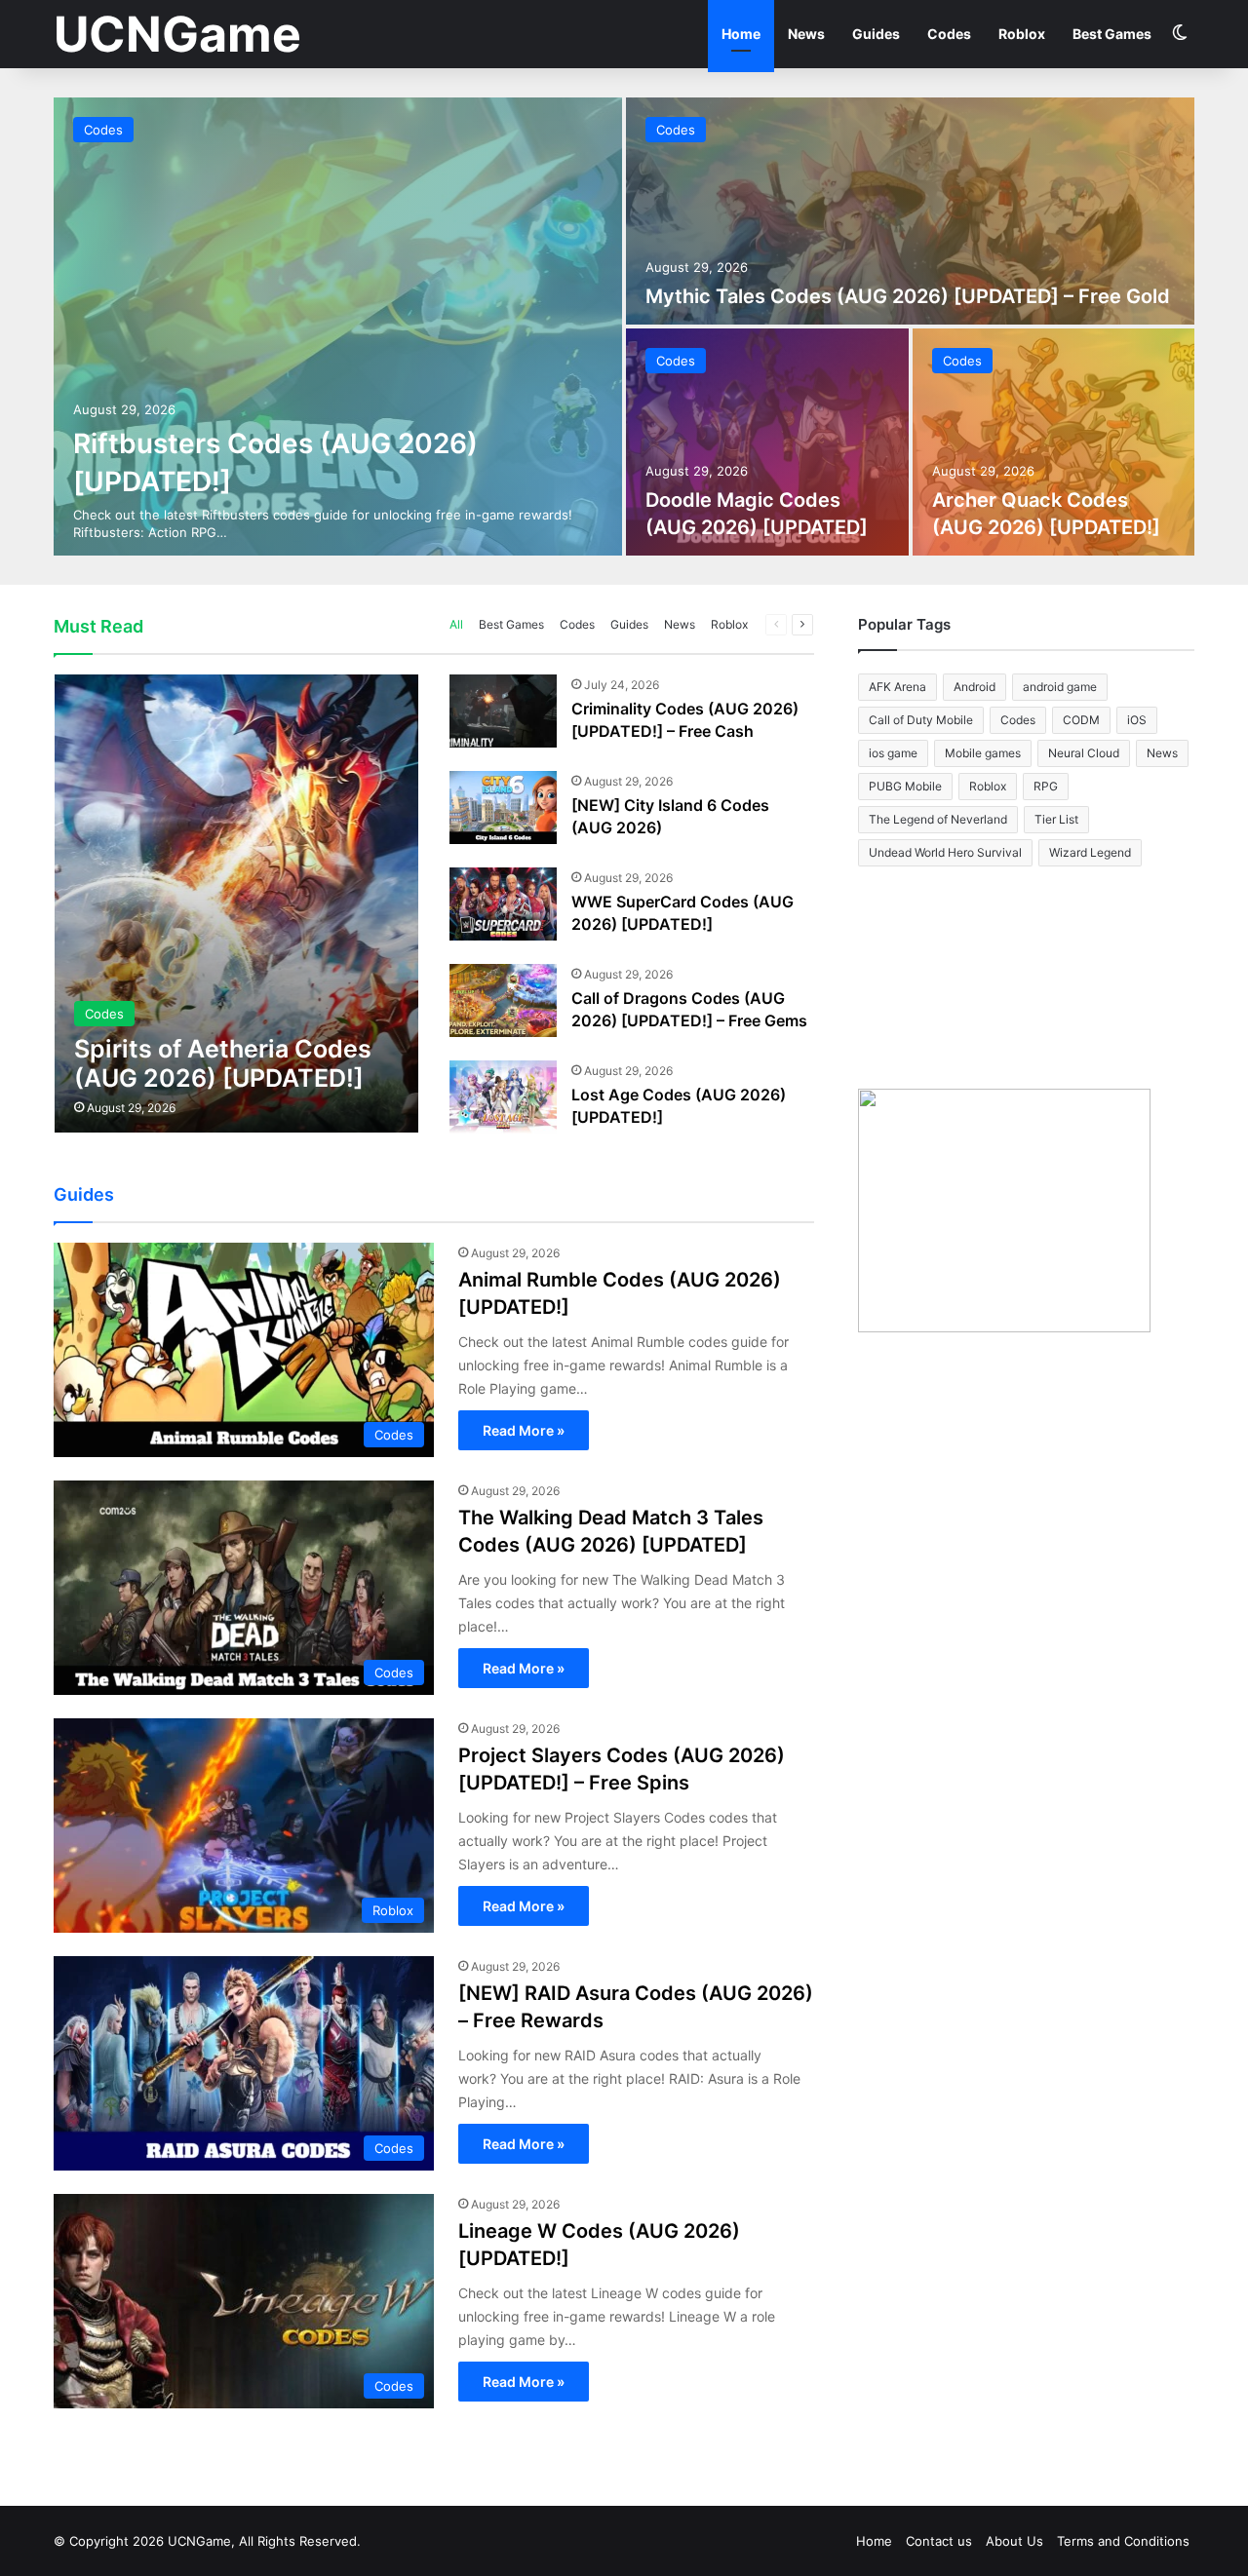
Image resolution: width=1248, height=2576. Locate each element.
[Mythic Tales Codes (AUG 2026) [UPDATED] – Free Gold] (910, 211)
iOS (1137, 720)
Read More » (524, 1430)
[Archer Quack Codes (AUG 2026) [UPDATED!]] (1054, 442)
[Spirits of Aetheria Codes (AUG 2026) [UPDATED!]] (236, 904)
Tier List (1056, 819)
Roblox (1022, 34)
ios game (893, 753)
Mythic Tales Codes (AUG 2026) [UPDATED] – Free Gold (908, 296)
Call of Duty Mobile (921, 720)
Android (975, 687)
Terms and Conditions (1123, 2541)
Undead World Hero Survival (945, 852)
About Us (1014, 2541)
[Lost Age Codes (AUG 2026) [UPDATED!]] (503, 1097)
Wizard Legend (1090, 852)
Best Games (1112, 34)
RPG (1046, 786)
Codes (949, 34)
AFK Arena (897, 687)
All (456, 624)
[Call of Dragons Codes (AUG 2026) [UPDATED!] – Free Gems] (503, 1000)
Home (741, 34)
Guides (876, 34)
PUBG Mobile (905, 786)
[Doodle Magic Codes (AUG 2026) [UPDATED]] (767, 442)
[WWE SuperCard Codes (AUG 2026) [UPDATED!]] (503, 904)
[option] (624, 327)
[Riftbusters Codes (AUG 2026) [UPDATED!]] (338, 327)
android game (1060, 687)
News (806, 34)
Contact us (939, 2541)
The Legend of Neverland (938, 819)
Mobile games (983, 753)
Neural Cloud (1084, 753)
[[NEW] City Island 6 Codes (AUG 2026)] (503, 807)
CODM (1081, 720)
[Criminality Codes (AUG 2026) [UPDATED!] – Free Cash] (503, 711)
